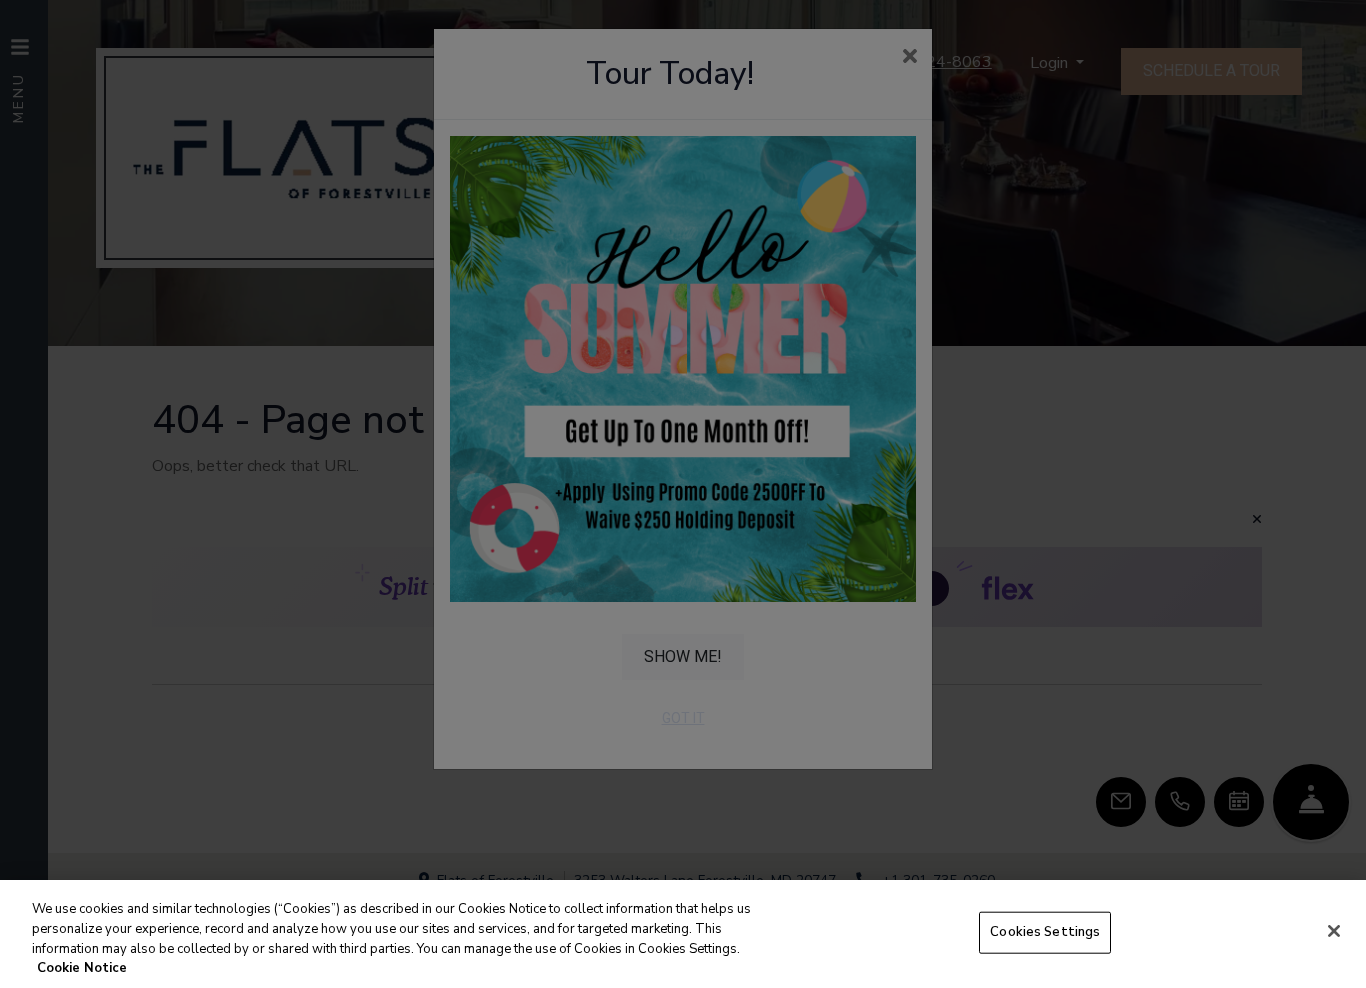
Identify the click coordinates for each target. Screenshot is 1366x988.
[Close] (1334, 931)
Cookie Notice (82, 967)
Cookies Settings (1045, 932)
